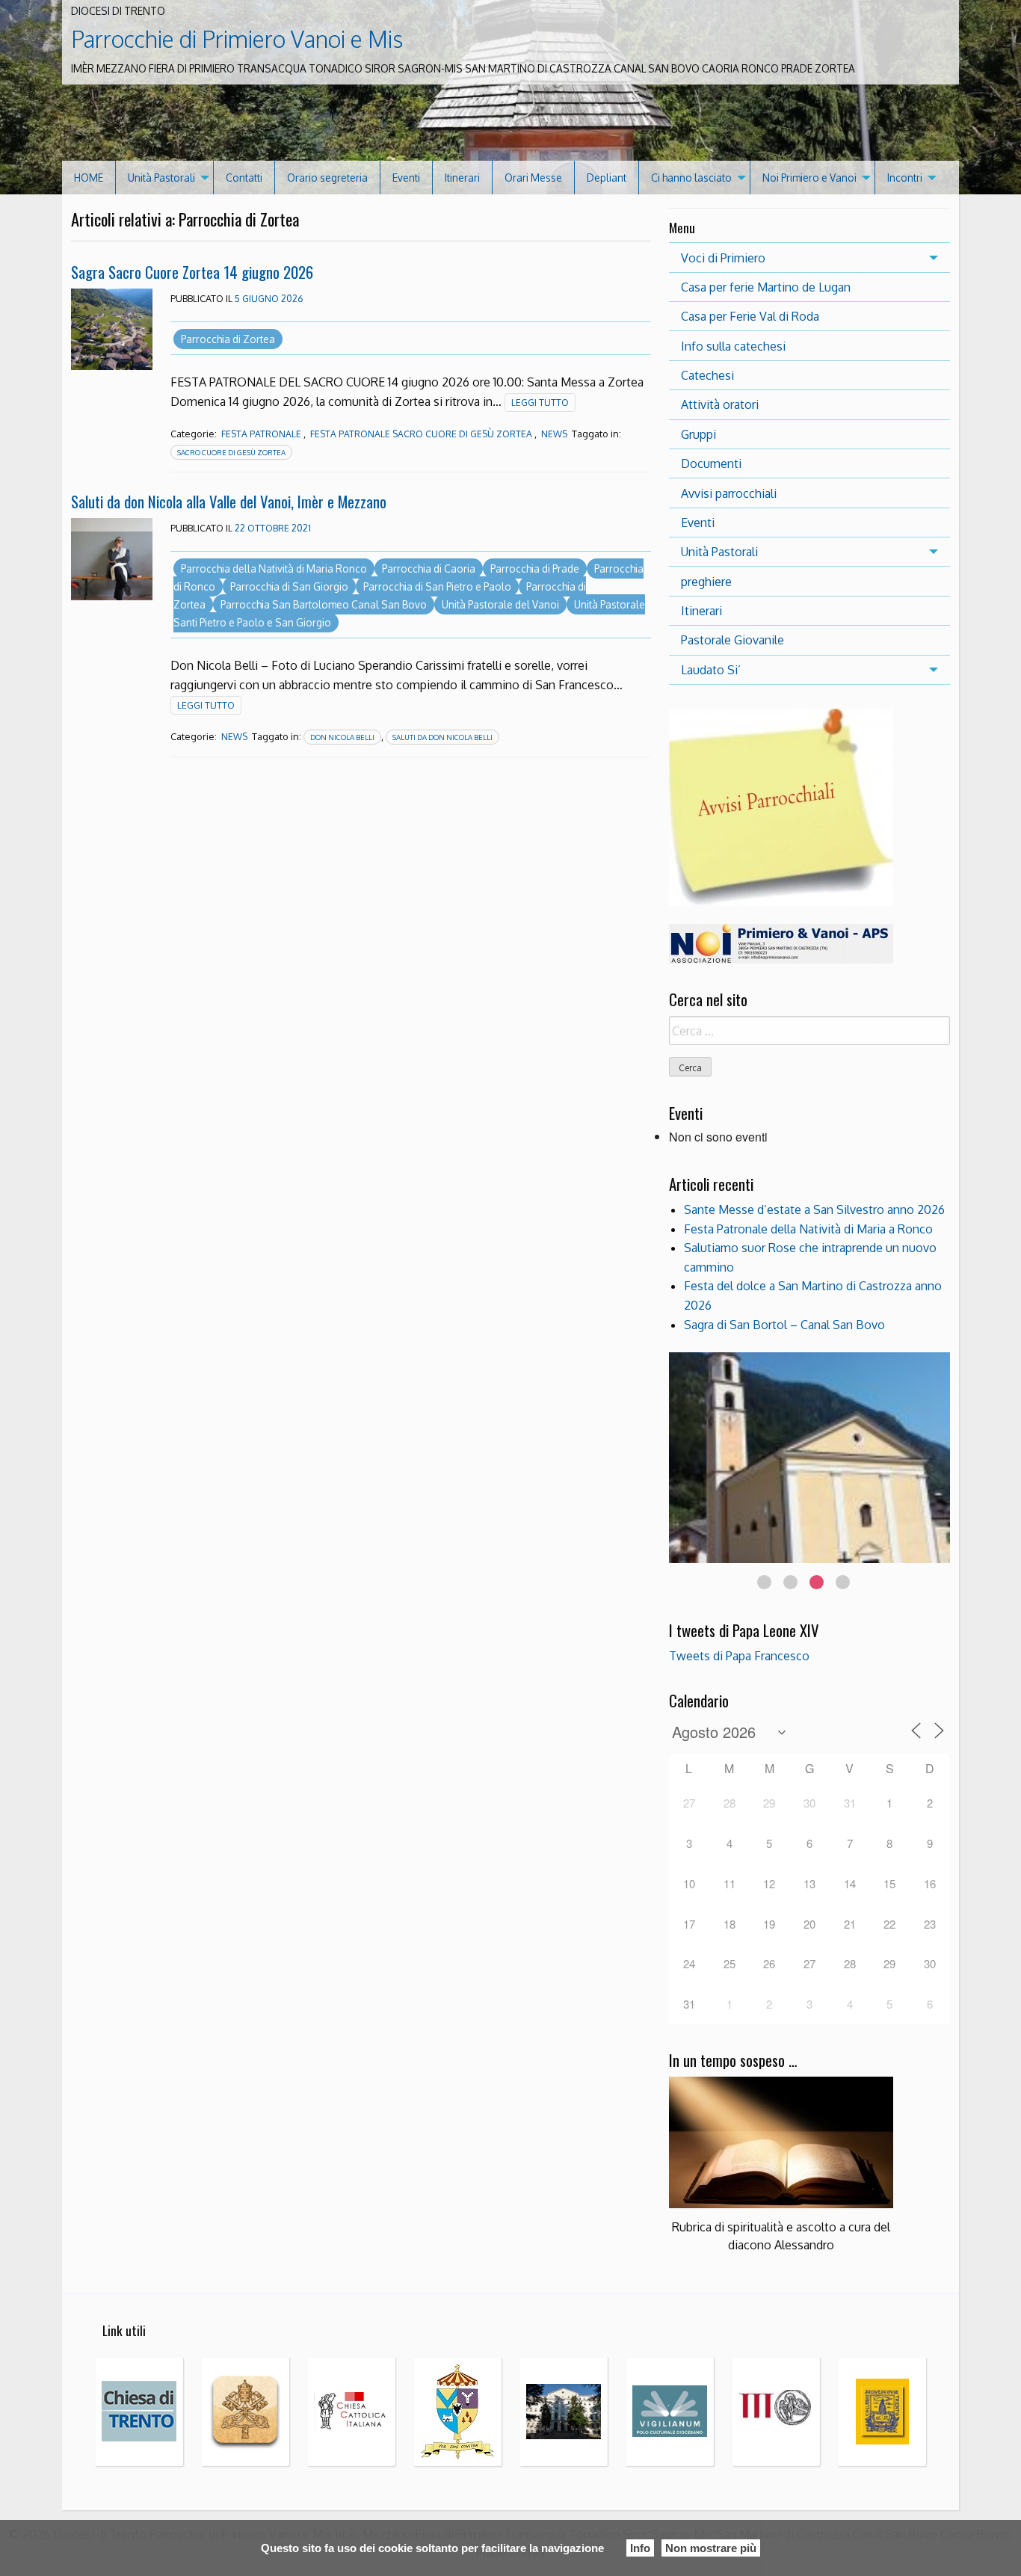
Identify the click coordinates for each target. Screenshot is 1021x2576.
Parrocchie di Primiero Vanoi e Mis (237, 39)
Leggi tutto (540, 403)
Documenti (711, 463)
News (554, 434)
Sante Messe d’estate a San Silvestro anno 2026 (814, 1210)
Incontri (905, 178)
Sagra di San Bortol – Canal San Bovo (784, 1325)
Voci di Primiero (723, 258)
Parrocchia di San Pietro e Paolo (437, 586)
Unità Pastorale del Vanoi (500, 604)
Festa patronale (261, 434)
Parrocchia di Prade (535, 568)
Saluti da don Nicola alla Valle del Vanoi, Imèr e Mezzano (229, 501)
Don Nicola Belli (342, 737)
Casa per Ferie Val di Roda (750, 316)
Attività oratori (720, 404)
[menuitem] (89, 178)
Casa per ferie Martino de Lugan (766, 287)
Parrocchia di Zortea (228, 339)
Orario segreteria (327, 178)
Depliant (607, 178)
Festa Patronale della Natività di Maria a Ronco (808, 1229)
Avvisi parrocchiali (729, 493)
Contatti (244, 178)
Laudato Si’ (711, 670)
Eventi (406, 178)
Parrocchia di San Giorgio (289, 586)
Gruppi (698, 434)
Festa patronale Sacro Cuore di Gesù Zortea (421, 434)
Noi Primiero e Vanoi (809, 178)
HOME (89, 178)
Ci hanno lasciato (691, 178)
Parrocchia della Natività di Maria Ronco (274, 568)
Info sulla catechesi (733, 346)
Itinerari (462, 178)
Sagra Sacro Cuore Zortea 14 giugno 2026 (192, 272)
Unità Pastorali (161, 178)
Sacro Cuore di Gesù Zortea (231, 452)
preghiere (706, 582)
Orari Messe (533, 178)
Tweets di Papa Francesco (739, 1656)
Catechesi (707, 375)
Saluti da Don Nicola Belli (442, 737)
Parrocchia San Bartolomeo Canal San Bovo (324, 604)
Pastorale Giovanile (732, 640)
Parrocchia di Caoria (429, 568)
